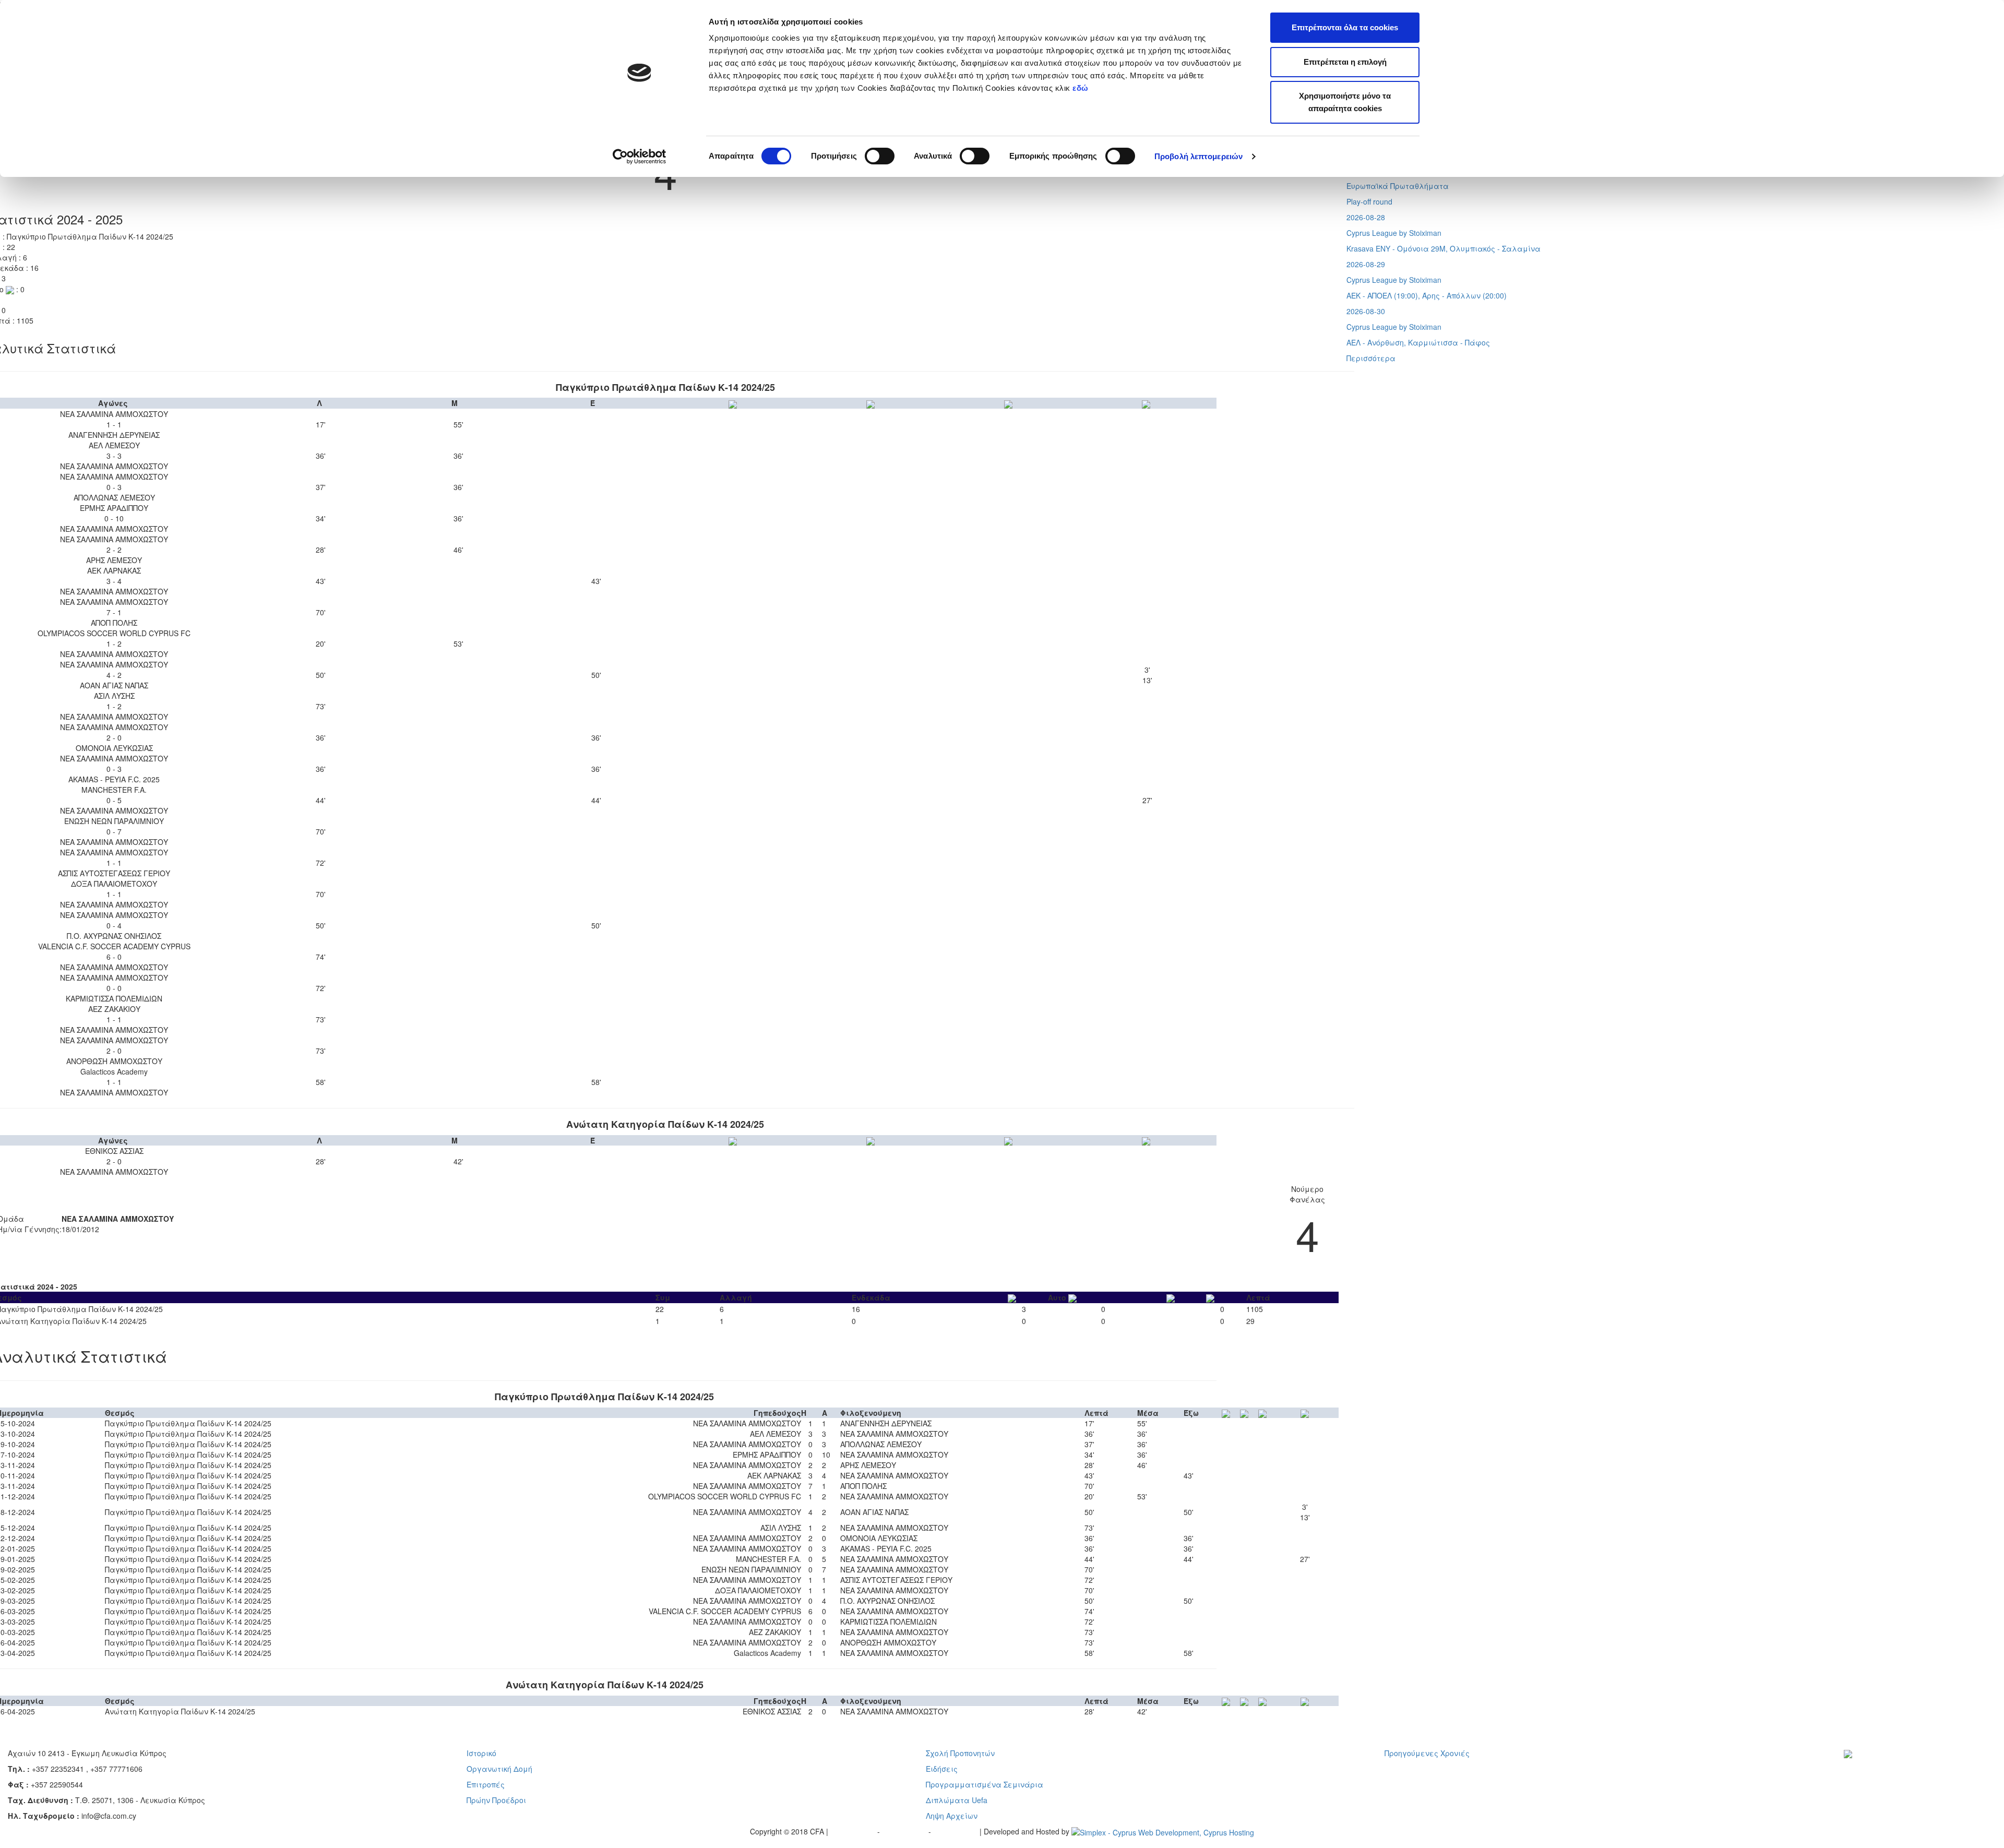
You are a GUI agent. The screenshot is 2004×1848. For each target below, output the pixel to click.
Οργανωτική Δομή (499, 1769)
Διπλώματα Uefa (957, 1800)
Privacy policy (854, 1831)
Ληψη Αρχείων (952, 1816)
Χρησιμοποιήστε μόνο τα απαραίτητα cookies (1345, 102)
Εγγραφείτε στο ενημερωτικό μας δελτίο (1908, 1769)
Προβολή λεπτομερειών (1198, 156)
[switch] (880, 156)
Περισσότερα (1371, 358)
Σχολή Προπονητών (960, 1753)
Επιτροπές (486, 1784)
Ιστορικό (481, 1753)
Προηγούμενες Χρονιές (1427, 1753)
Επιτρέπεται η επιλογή (1345, 62)
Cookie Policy (956, 1831)
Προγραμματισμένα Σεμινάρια (985, 1784)
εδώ (1082, 88)
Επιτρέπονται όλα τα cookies (1345, 27)
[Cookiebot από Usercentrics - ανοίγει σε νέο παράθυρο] (640, 157)
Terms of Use (905, 1831)
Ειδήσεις (942, 1769)
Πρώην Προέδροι (496, 1800)
